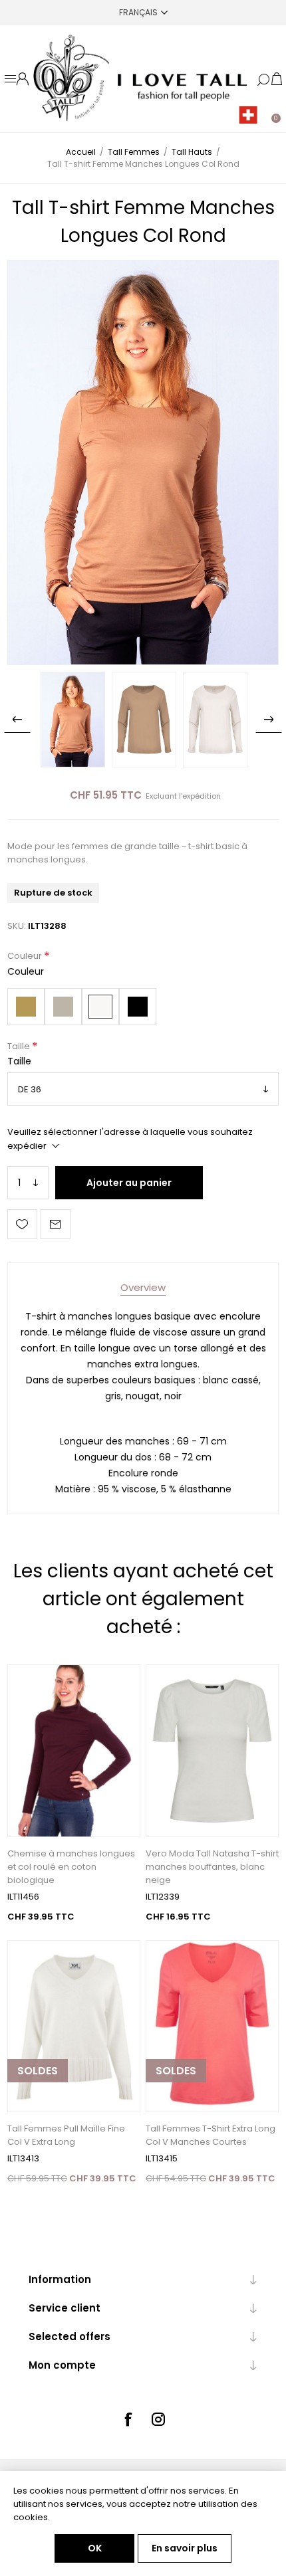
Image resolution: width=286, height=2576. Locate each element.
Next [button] (269, 720)
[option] (73, 720)
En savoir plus (185, 2548)
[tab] (143, 1287)
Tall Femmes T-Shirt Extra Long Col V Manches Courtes (211, 2135)
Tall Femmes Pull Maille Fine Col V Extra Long (66, 2135)
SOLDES (38, 2071)
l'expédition (200, 796)
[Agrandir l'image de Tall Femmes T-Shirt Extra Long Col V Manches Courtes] (212, 2027)
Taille (20, 1046)
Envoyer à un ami (56, 1224)
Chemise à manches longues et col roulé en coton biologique (71, 1867)
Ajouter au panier (129, 1183)
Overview (143, 1287)
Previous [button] (17, 720)
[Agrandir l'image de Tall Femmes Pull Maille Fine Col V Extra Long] (74, 2027)
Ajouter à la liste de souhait (22, 1224)
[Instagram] (158, 2419)
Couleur (26, 956)
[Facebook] (128, 2419)
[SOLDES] (38, 2111)
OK (95, 2548)
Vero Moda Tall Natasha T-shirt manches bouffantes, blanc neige (212, 1867)
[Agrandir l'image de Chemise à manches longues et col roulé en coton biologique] (74, 1751)
